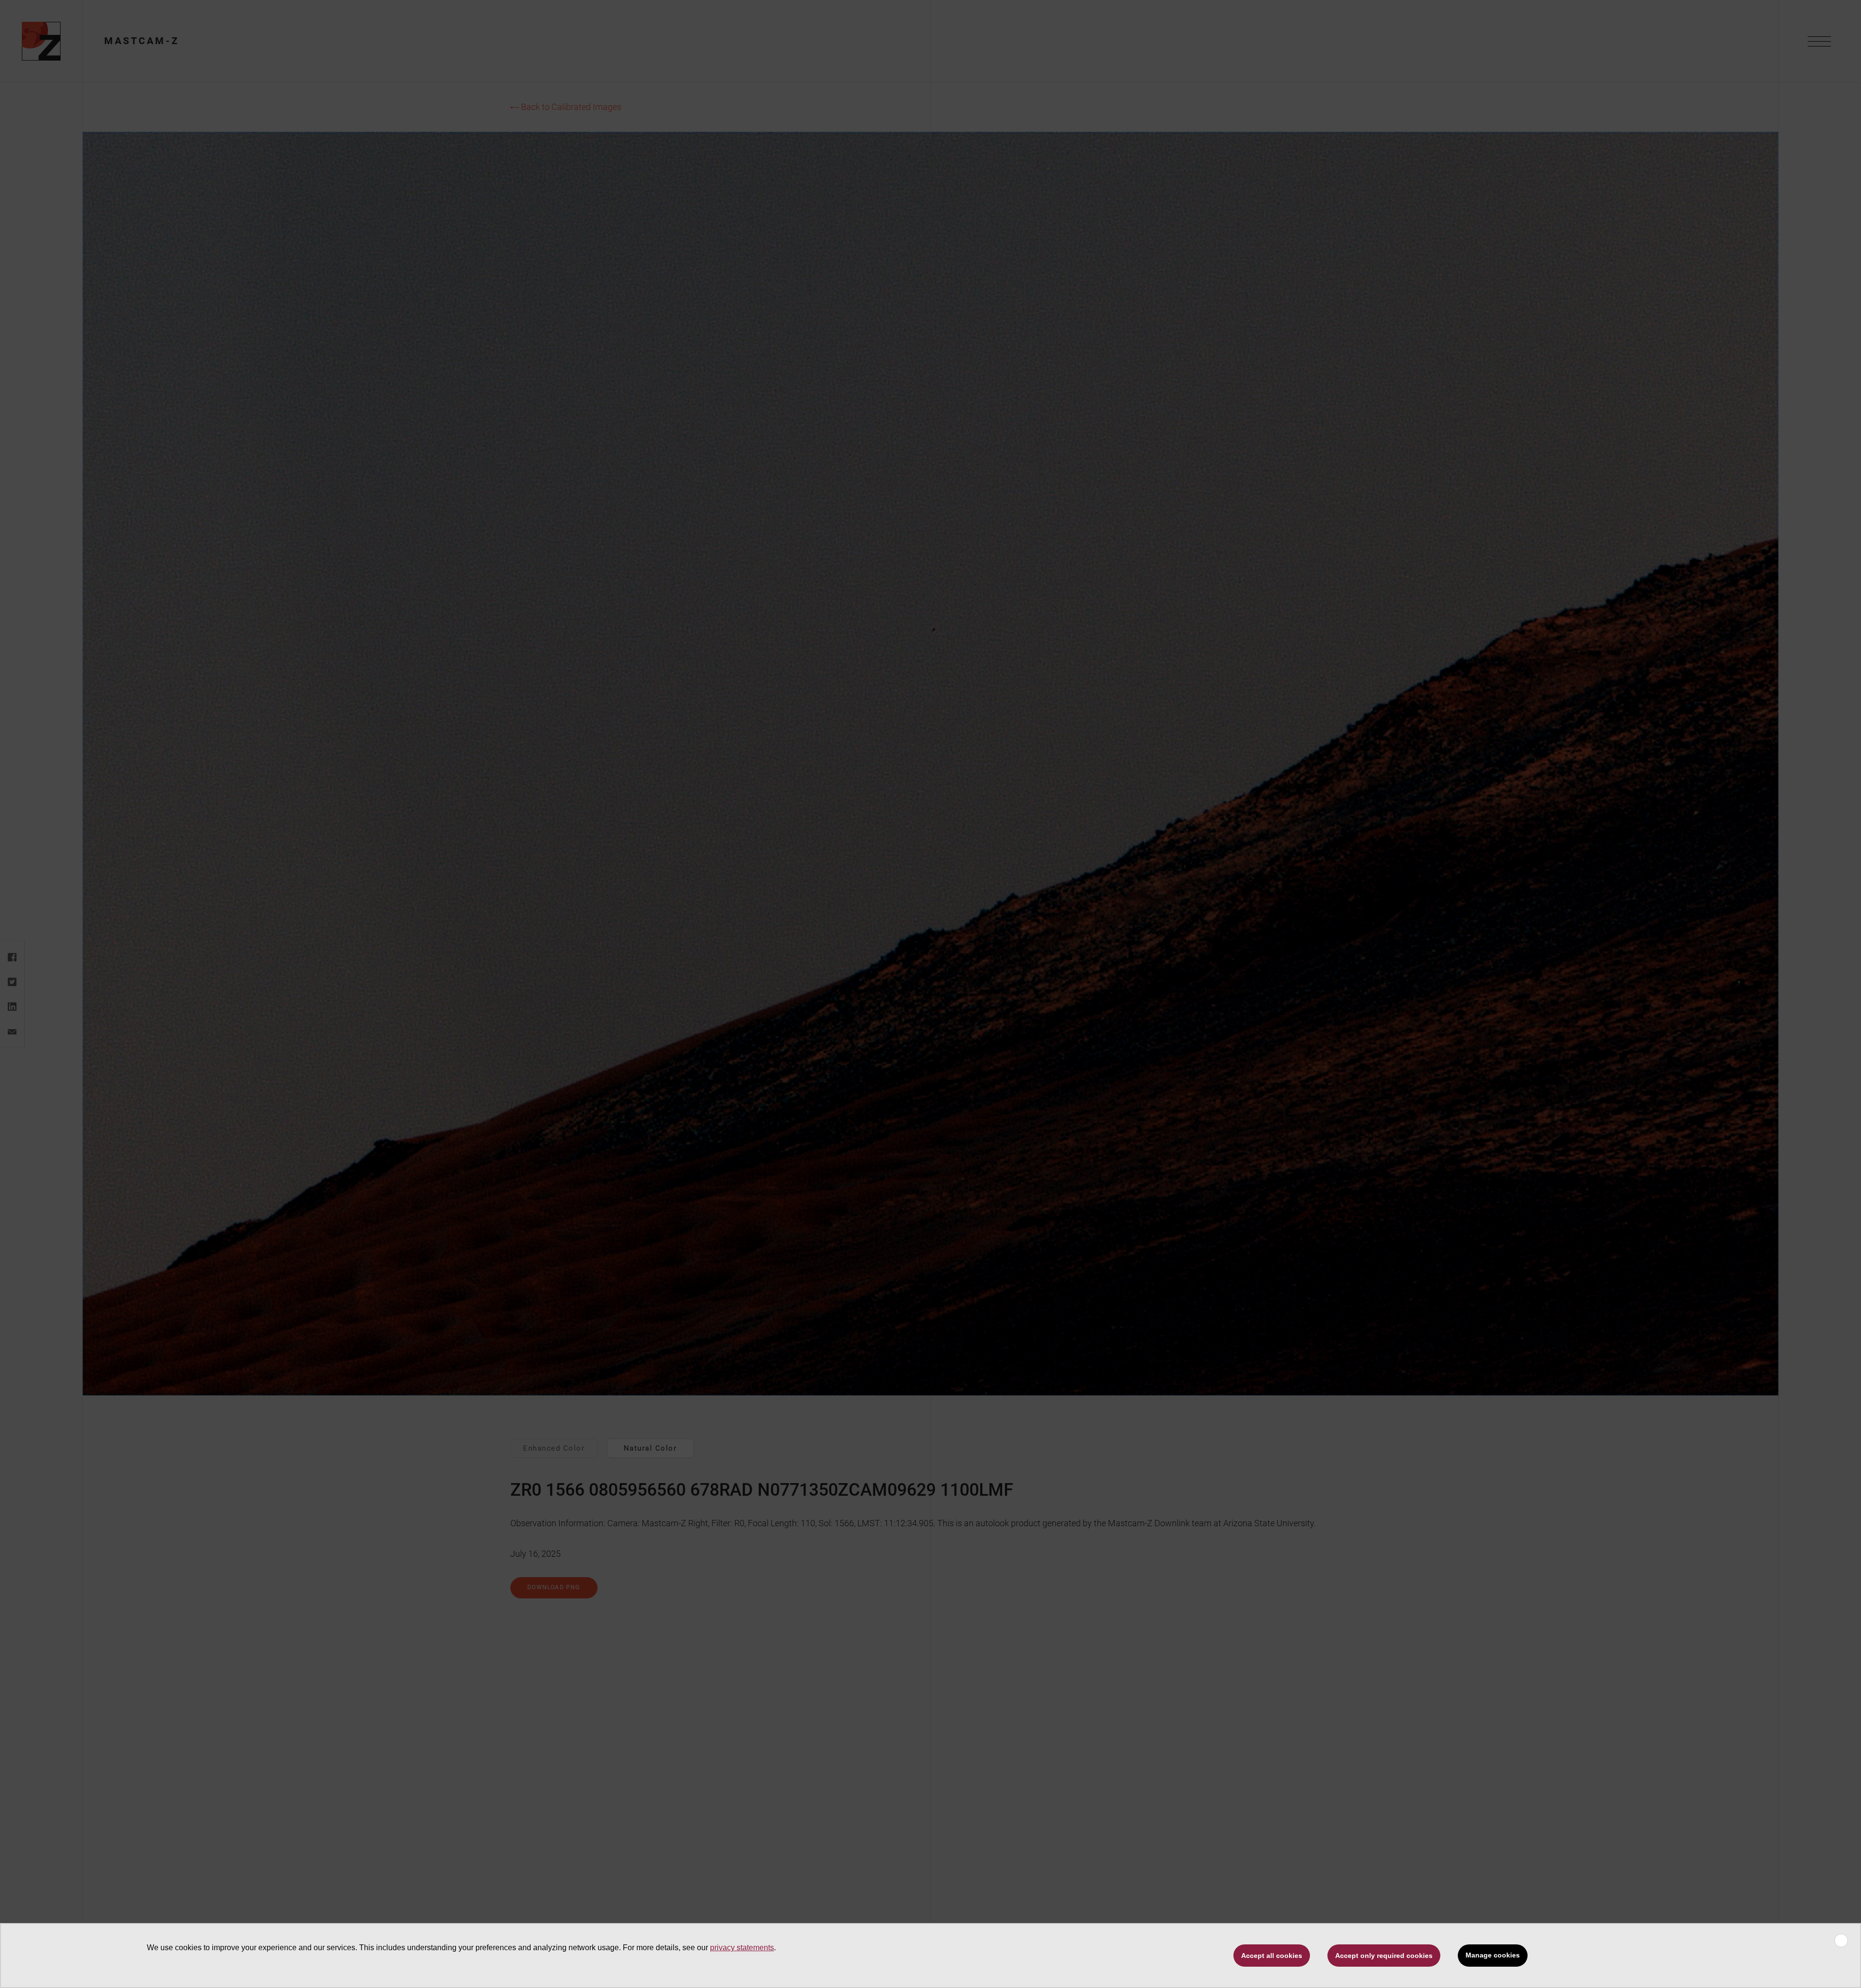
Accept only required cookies (1384, 1956)
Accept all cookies (1272, 1956)
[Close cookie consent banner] (1841, 1941)
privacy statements (742, 1948)
